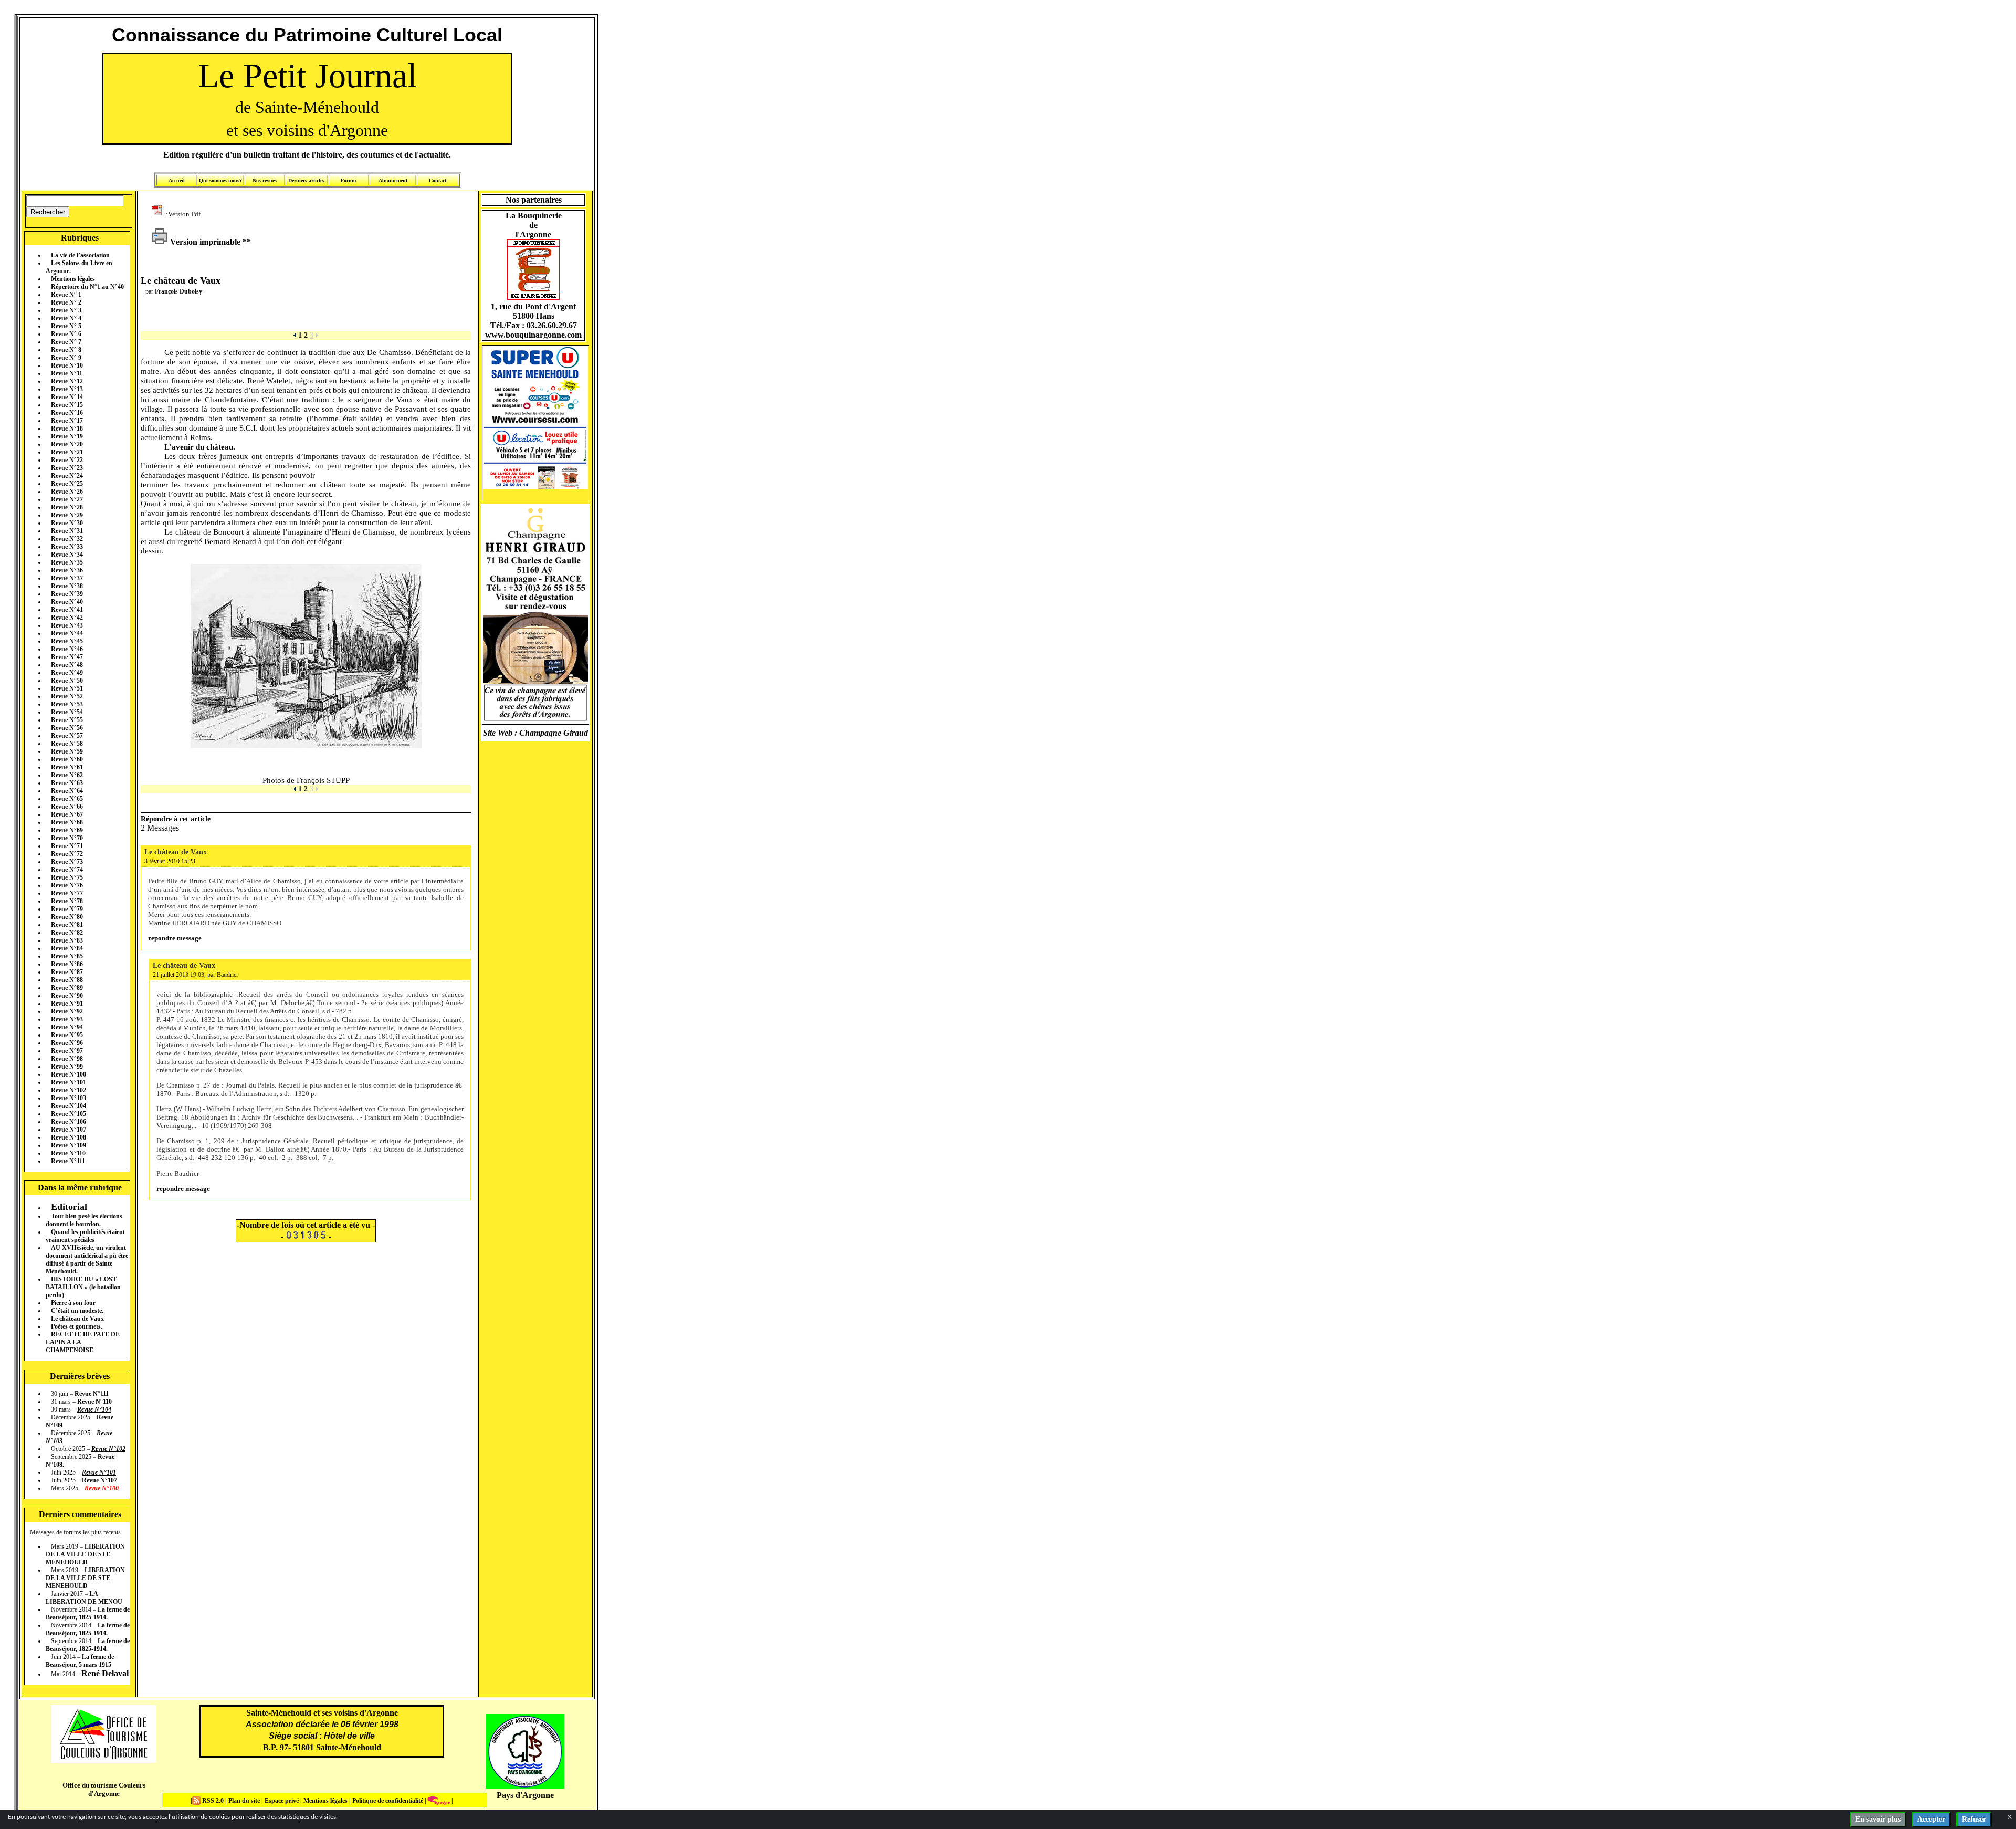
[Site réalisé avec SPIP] (439, 1801)
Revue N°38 (67, 586)
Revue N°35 (67, 562)
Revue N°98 (67, 1059)
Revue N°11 (67, 373)
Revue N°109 (69, 1145)
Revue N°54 (67, 712)
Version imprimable (204, 242)
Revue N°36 (67, 570)
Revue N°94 (67, 1027)
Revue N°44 (67, 633)
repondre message (175, 938)
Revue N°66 (67, 807)
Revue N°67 (67, 814)
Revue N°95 (67, 1035)
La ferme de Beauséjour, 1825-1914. (88, 1613)
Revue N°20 (67, 444)
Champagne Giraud (554, 733)
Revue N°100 (69, 1074)
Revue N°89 (67, 988)
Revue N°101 (69, 1082)
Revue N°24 (67, 476)
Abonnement (393, 180)
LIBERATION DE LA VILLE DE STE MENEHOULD (85, 1554)
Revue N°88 (67, 980)
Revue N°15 (67, 405)
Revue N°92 (67, 1011)
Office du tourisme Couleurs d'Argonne (104, 1789)
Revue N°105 (69, 1114)
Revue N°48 (67, 665)
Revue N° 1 (66, 295)
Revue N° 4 (66, 318)
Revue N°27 (67, 499)
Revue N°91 (67, 1004)
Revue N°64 (67, 791)
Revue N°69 (67, 830)
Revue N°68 (67, 822)
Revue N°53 (67, 704)
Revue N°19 (67, 436)
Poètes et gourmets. (77, 1326)
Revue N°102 (69, 1090)
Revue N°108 (69, 1137)
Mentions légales (73, 279)
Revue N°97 (67, 1051)
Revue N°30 (67, 523)
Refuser (1974, 1819)
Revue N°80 (67, 917)
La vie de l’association (80, 255)
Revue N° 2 (66, 302)
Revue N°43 (67, 625)
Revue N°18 (67, 428)
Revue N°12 (67, 381)
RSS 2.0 (213, 1801)
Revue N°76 (67, 885)
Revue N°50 (67, 681)
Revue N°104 (69, 1106)
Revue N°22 (67, 460)
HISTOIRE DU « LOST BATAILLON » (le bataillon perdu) (83, 1287)
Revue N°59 (67, 751)
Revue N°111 (68, 1161)
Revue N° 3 (66, 310)
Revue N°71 (67, 846)
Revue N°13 (67, 389)
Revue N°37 (67, 578)
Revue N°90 (67, 996)
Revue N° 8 (66, 350)
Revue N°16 (67, 413)
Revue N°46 (67, 649)
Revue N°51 (67, 688)
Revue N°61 (67, 767)
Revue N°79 (67, 909)
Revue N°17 (67, 421)
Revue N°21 (67, 452)
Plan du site (245, 1801)
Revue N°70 (67, 838)
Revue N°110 (68, 1153)
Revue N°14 (67, 397)
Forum (348, 180)
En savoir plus (1878, 1819)
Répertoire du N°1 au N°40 (87, 287)
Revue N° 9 (66, 358)
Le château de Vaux (77, 1319)
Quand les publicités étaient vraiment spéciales (85, 1236)
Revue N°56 (67, 728)
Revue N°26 (67, 492)
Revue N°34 (67, 555)
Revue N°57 (67, 736)
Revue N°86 (67, 964)
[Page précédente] (295, 335)
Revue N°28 (67, 507)
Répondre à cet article (176, 819)
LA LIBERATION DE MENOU (84, 1598)
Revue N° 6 (66, 334)
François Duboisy (178, 291)
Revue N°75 (67, 877)
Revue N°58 (67, 744)
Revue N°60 (67, 759)
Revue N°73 (67, 862)
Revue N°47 (67, 657)
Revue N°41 (67, 610)
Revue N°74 (67, 870)
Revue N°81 (67, 925)
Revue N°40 (67, 602)
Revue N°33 (67, 547)
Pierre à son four (73, 1303)
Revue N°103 (69, 1098)
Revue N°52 (67, 696)
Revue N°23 (67, 468)
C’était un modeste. (77, 1311)
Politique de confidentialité (387, 1801)
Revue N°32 (67, 539)
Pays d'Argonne (525, 1795)
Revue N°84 (67, 948)
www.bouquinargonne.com (533, 335)
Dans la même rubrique (80, 1188)
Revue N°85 (67, 956)
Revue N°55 (67, 720)
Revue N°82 (67, 933)
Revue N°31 (67, 531)
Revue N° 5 (66, 326)
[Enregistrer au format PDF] (159, 213)
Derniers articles (306, 180)
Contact (438, 180)
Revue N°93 (67, 1019)
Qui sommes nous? (220, 180)
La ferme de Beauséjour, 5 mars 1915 (80, 1661)
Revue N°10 (67, 365)
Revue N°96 (67, 1043)
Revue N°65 (67, 799)
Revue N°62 (67, 775)
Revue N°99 (67, 1067)
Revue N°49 (67, 673)
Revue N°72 (67, 854)
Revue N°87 (67, 972)
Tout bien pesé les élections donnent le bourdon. (84, 1220)
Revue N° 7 (66, 342)
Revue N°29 (67, 515)
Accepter (1931, 1819)
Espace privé (281, 1801)
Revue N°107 (69, 1130)
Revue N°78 (67, 901)
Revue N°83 (67, 940)
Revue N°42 (67, 618)
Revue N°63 (67, 783)
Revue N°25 (67, 484)
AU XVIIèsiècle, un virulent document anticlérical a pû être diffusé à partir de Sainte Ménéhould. (87, 1260)
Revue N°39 (67, 594)
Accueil (177, 180)
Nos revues (265, 180)
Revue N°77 (67, 893)
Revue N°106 (69, 1122)
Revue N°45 (67, 641)
